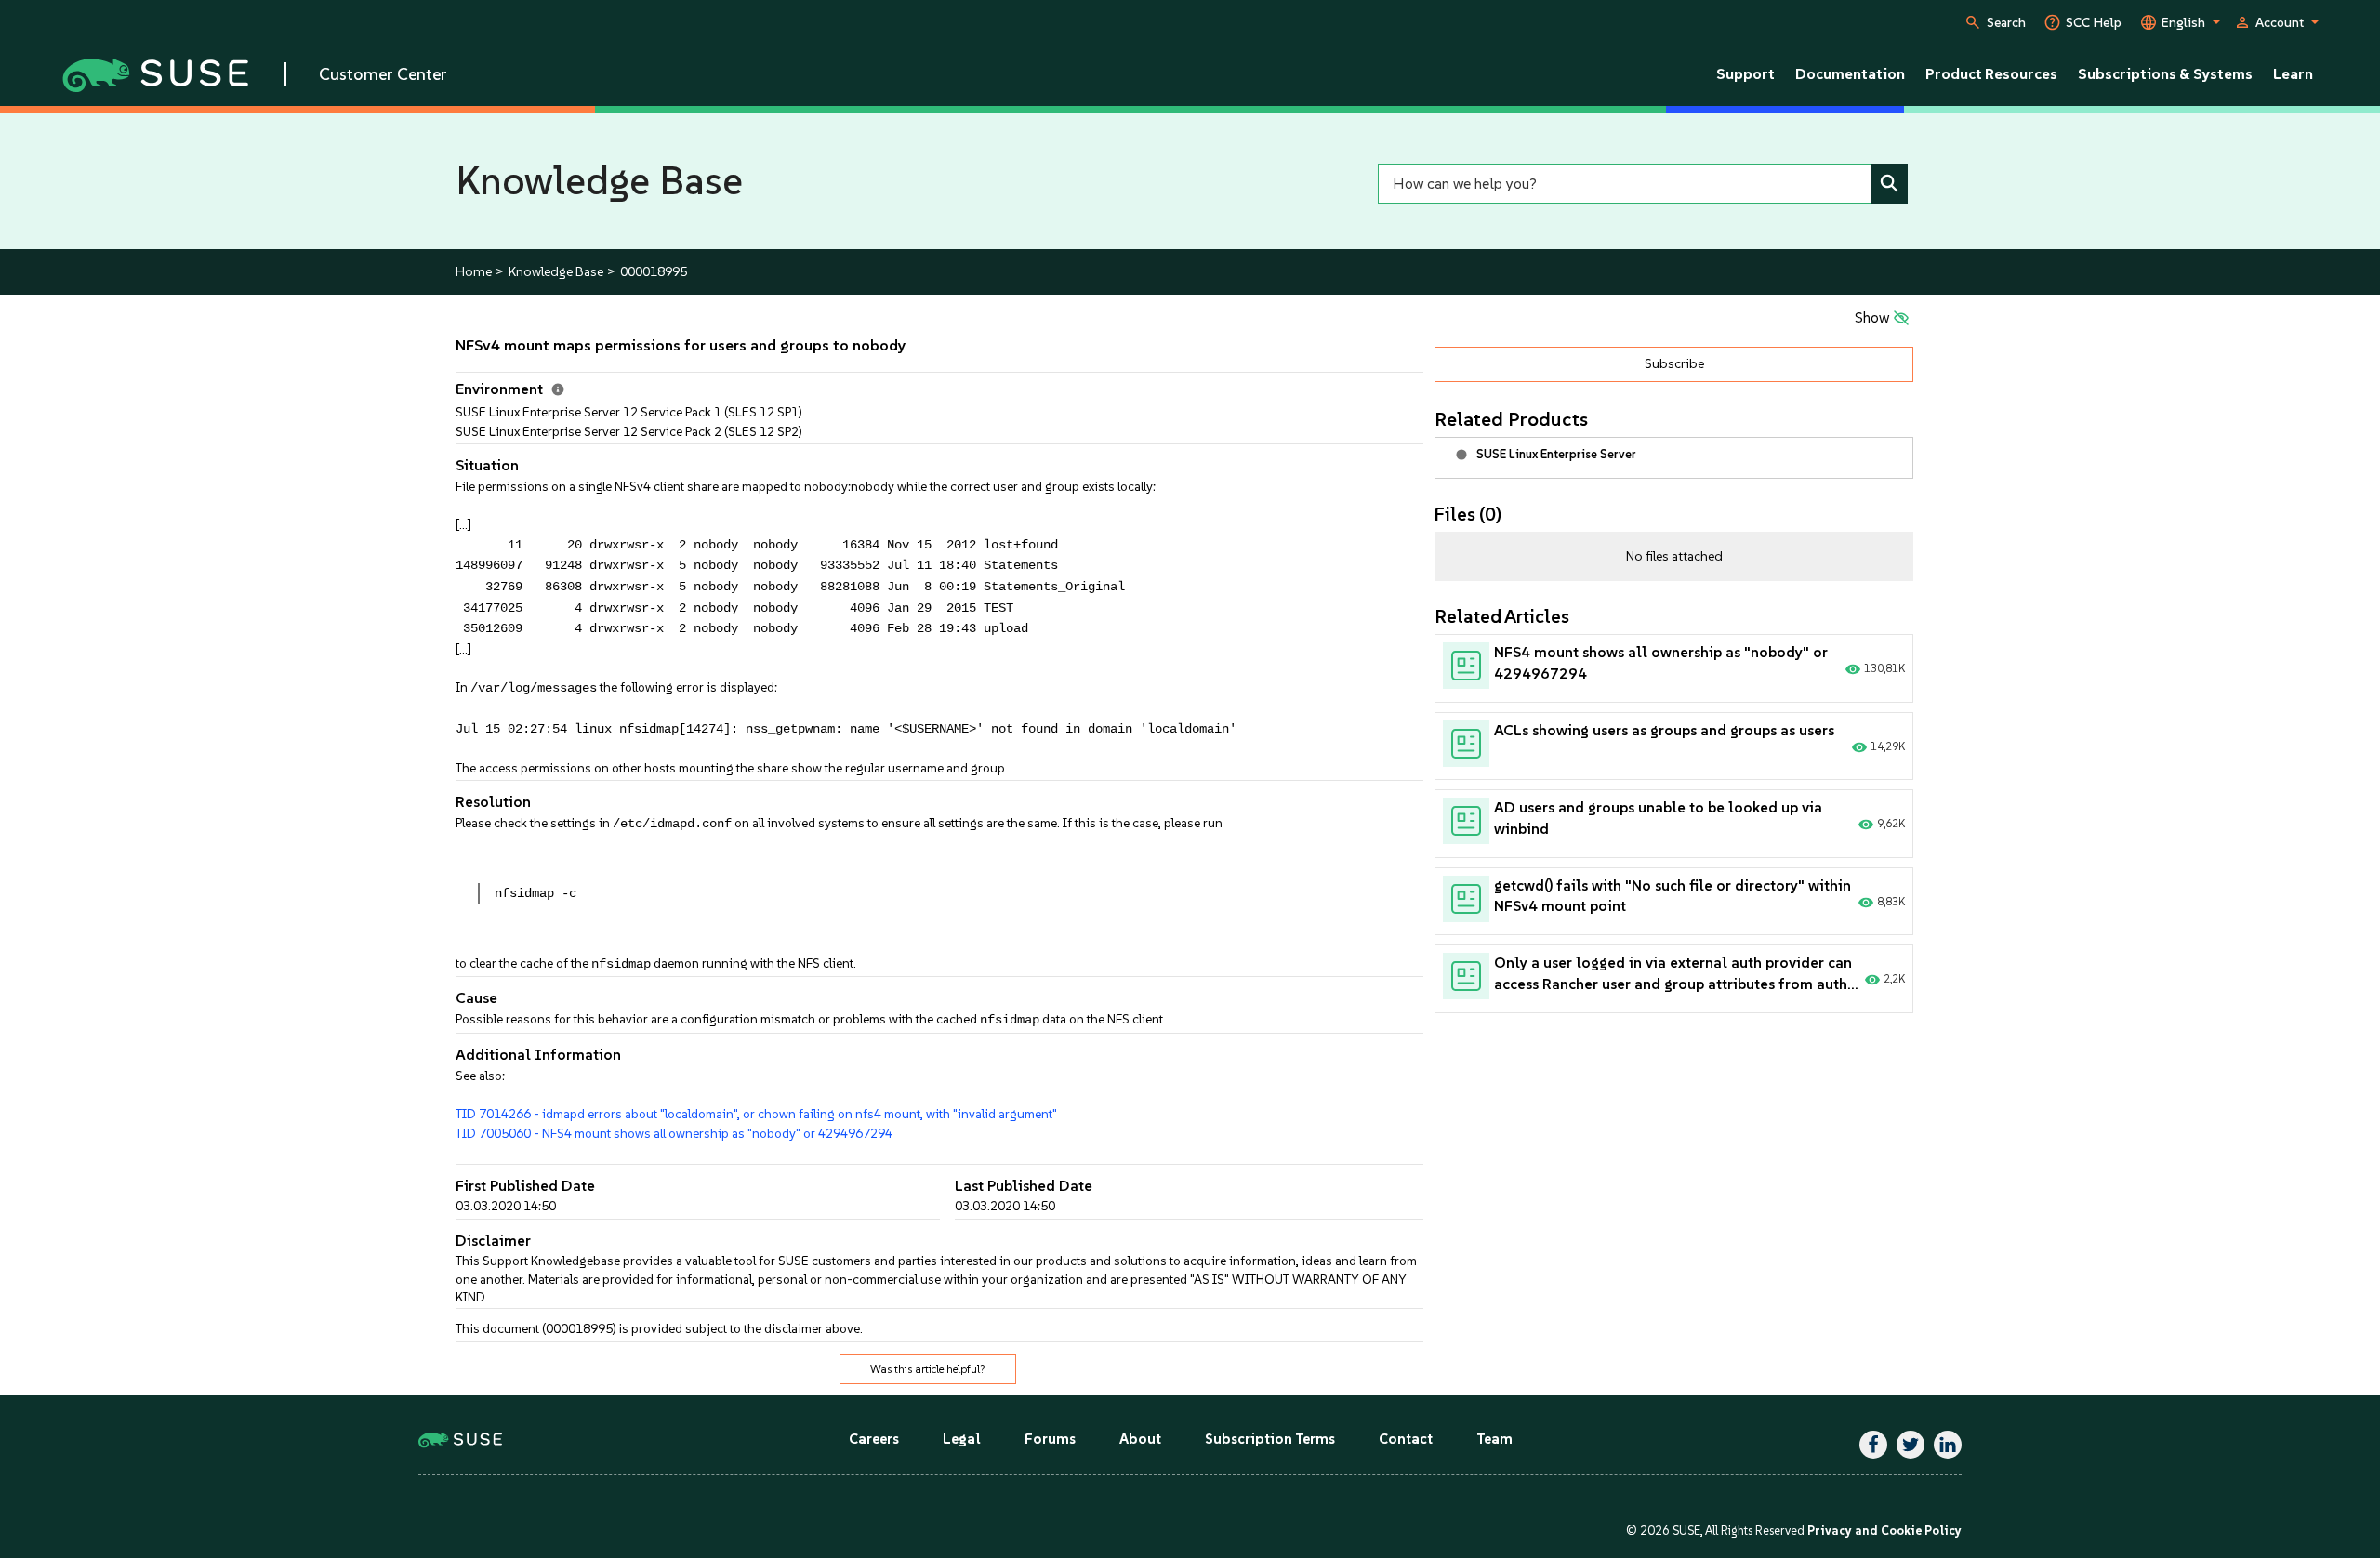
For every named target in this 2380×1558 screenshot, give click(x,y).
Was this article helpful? (928, 1369)
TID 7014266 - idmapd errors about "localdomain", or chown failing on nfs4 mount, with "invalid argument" (756, 1114)
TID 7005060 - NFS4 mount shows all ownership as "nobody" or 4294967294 (674, 1133)
